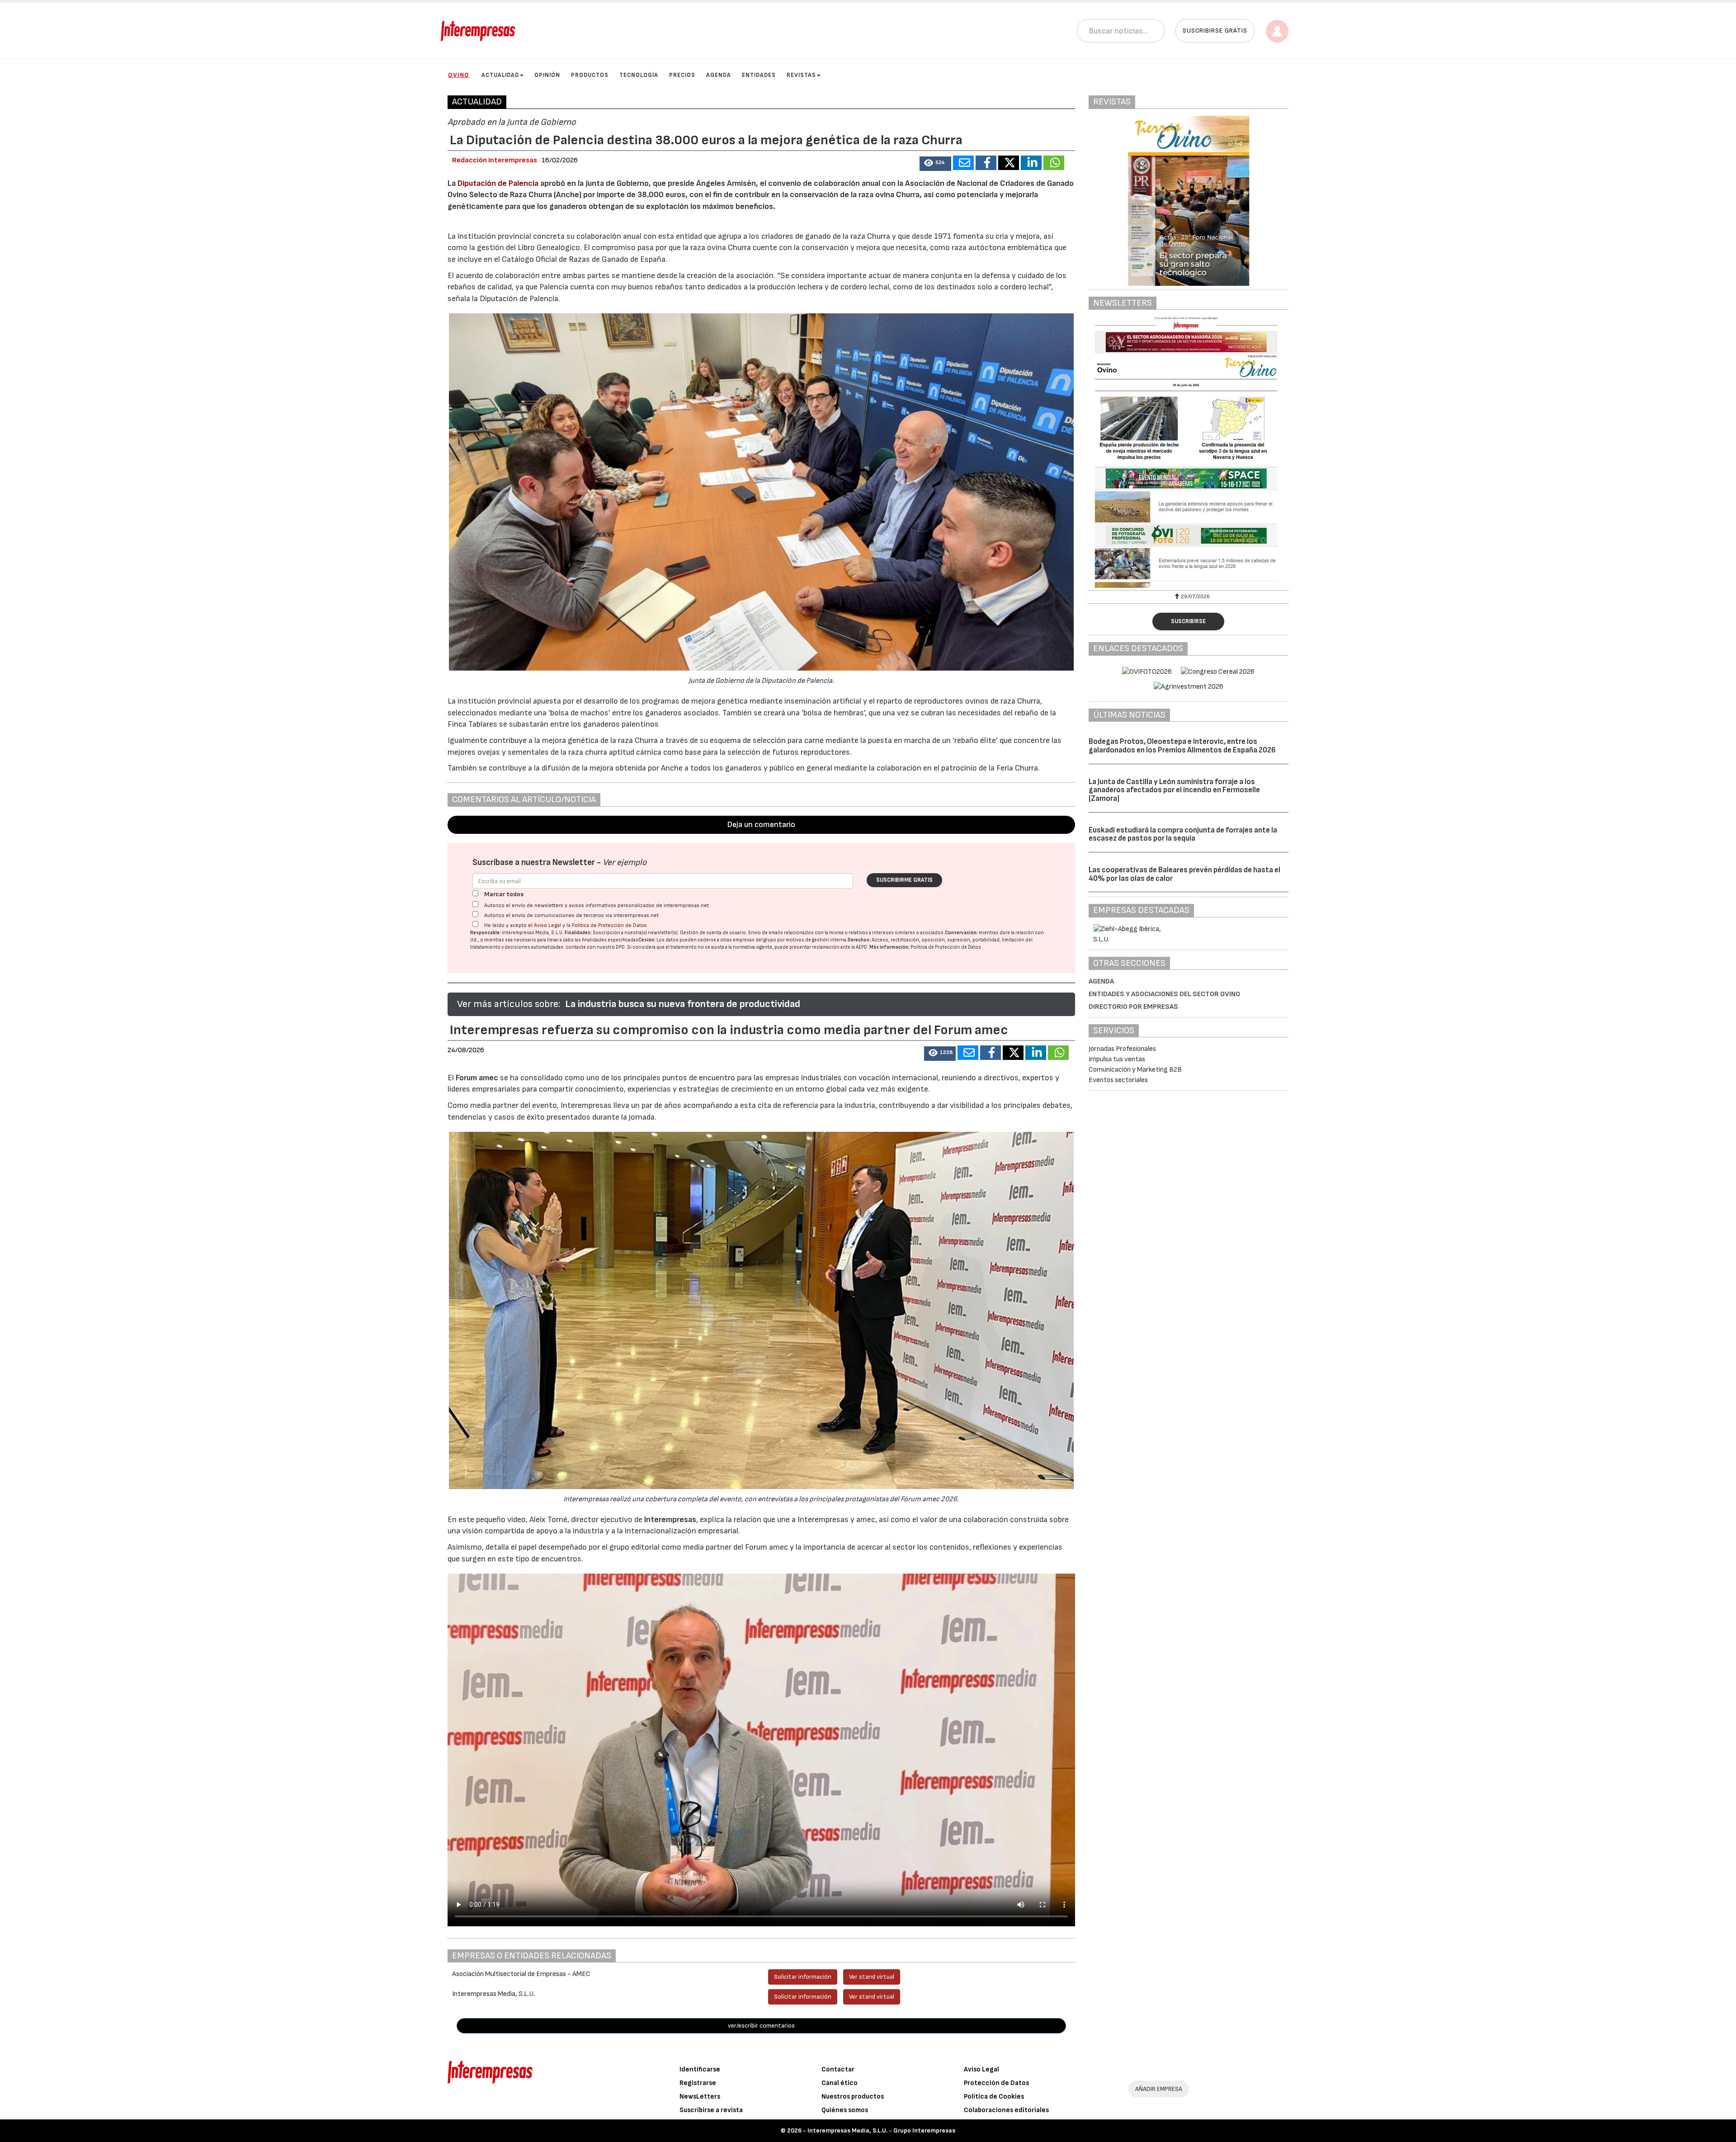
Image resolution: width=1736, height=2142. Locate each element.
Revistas (801, 75)
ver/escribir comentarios (761, 2026)
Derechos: (859, 940)
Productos (590, 75)
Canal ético (840, 2083)
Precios (682, 75)
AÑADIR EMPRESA (1159, 2089)
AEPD (861, 947)
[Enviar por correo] (963, 163)
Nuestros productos (853, 2097)
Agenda (719, 75)
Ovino (459, 75)
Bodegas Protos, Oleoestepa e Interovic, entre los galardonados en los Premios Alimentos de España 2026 (1182, 746)
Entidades (759, 75)
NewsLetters (700, 2097)
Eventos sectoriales (1118, 1080)
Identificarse (700, 2069)
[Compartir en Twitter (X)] (1009, 163)
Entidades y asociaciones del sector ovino (1164, 994)
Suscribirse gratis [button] (1215, 31)
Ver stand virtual (872, 1977)
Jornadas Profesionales (1122, 1049)
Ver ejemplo (625, 863)
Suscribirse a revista (711, 2110)
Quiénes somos (845, 2110)
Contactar (838, 2069)
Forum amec (476, 1078)
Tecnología (639, 75)
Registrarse (698, 2083)
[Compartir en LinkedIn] (1031, 163)
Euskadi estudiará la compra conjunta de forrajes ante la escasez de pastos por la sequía (1183, 835)
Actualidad (500, 75)
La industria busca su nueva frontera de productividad (683, 1004)
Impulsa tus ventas (1117, 1059)
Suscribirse (1188, 621)
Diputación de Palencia (498, 183)
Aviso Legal (547, 925)
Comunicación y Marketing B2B (1135, 1070)
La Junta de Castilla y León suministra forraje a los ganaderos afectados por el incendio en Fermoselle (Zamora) (1174, 790)
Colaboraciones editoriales (1006, 2110)
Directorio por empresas (1133, 1007)
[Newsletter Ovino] (1189, 452)
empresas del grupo (755, 940)
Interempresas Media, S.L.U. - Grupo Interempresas (881, 2130)
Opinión (547, 75)
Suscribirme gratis (904, 880)
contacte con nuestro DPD (595, 947)
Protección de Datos (996, 2083)
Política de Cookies (994, 2097)
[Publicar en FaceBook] (986, 163)
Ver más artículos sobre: (509, 1004)
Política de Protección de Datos (609, 925)
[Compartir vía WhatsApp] (1054, 163)
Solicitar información (803, 1977)
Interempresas (670, 1520)
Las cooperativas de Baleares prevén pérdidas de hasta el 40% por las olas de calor (1184, 874)
